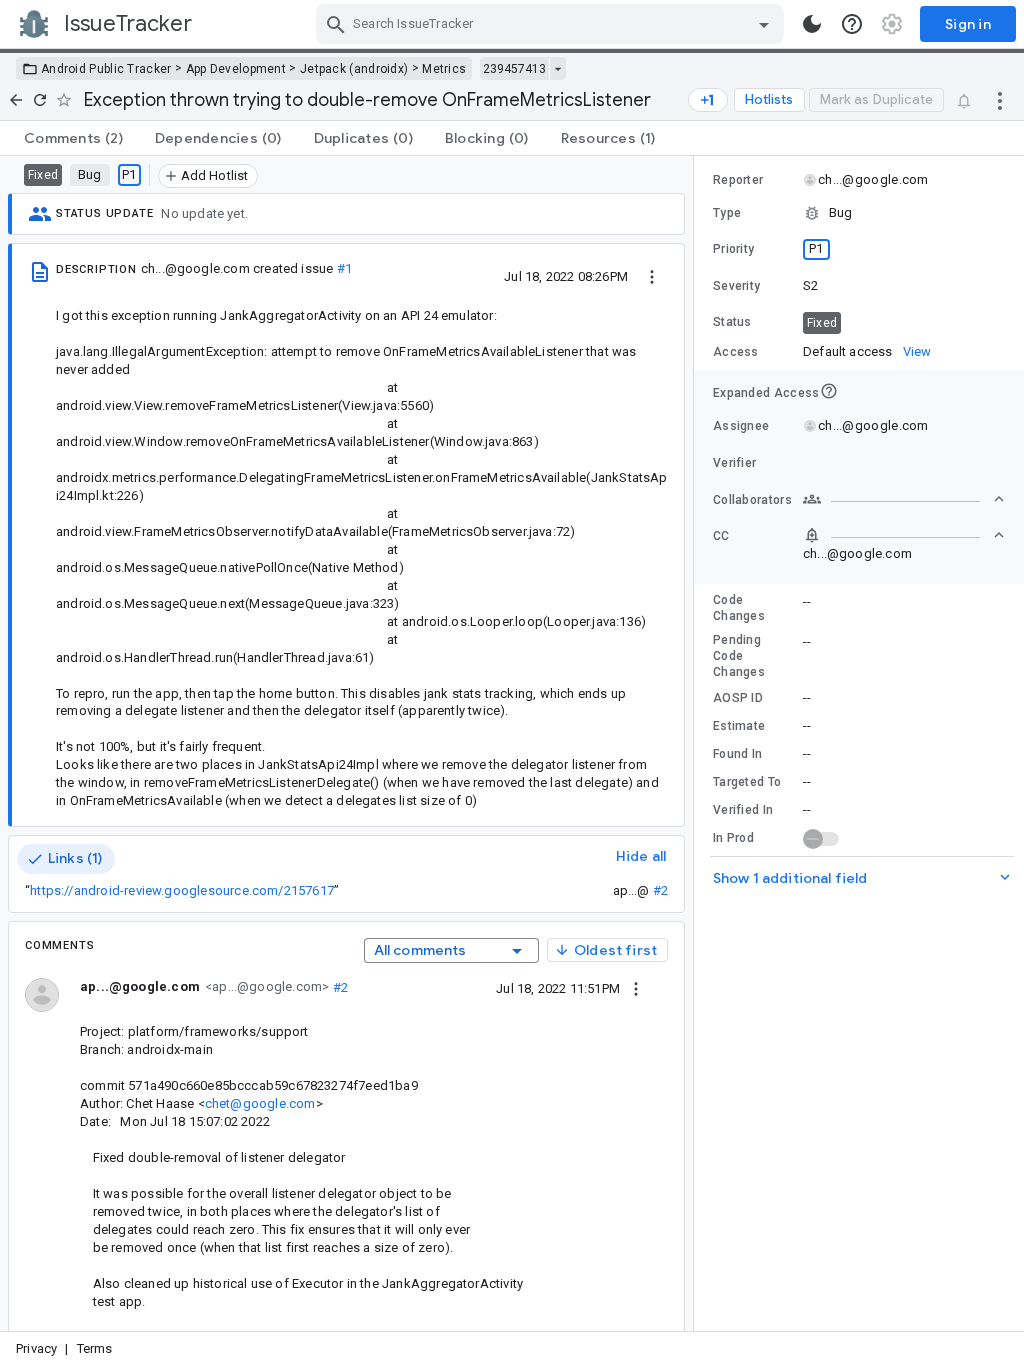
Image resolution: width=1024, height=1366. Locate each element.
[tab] (73, 138)
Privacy (36, 1348)
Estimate (739, 726)
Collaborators (752, 500)
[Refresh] (40, 100)
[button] (859, 213)
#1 (344, 268)
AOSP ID (738, 698)
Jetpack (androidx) (354, 69)
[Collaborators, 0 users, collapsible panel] (904, 499)
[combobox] (552, 24)
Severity (736, 286)
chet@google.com (260, 1103)
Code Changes (739, 608)
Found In (737, 754)
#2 (660, 890)
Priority (733, 249)
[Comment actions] (636, 988)
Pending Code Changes (739, 656)
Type (727, 213)
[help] (852, 24)
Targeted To (747, 782)
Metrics (444, 69)
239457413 (514, 69)
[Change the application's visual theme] (812, 24)
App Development (236, 69)
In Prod (733, 838)
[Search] (336, 24)
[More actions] (1000, 100)
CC (721, 536)
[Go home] (16, 100)
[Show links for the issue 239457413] (557, 69)
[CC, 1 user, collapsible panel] (904, 535)
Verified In (743, 810)
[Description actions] (652, 276)
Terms (95, 1348)
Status (732, 322)
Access (736, 352)
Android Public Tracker (106, 69)
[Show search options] (764, 24)
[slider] (697, 743)
